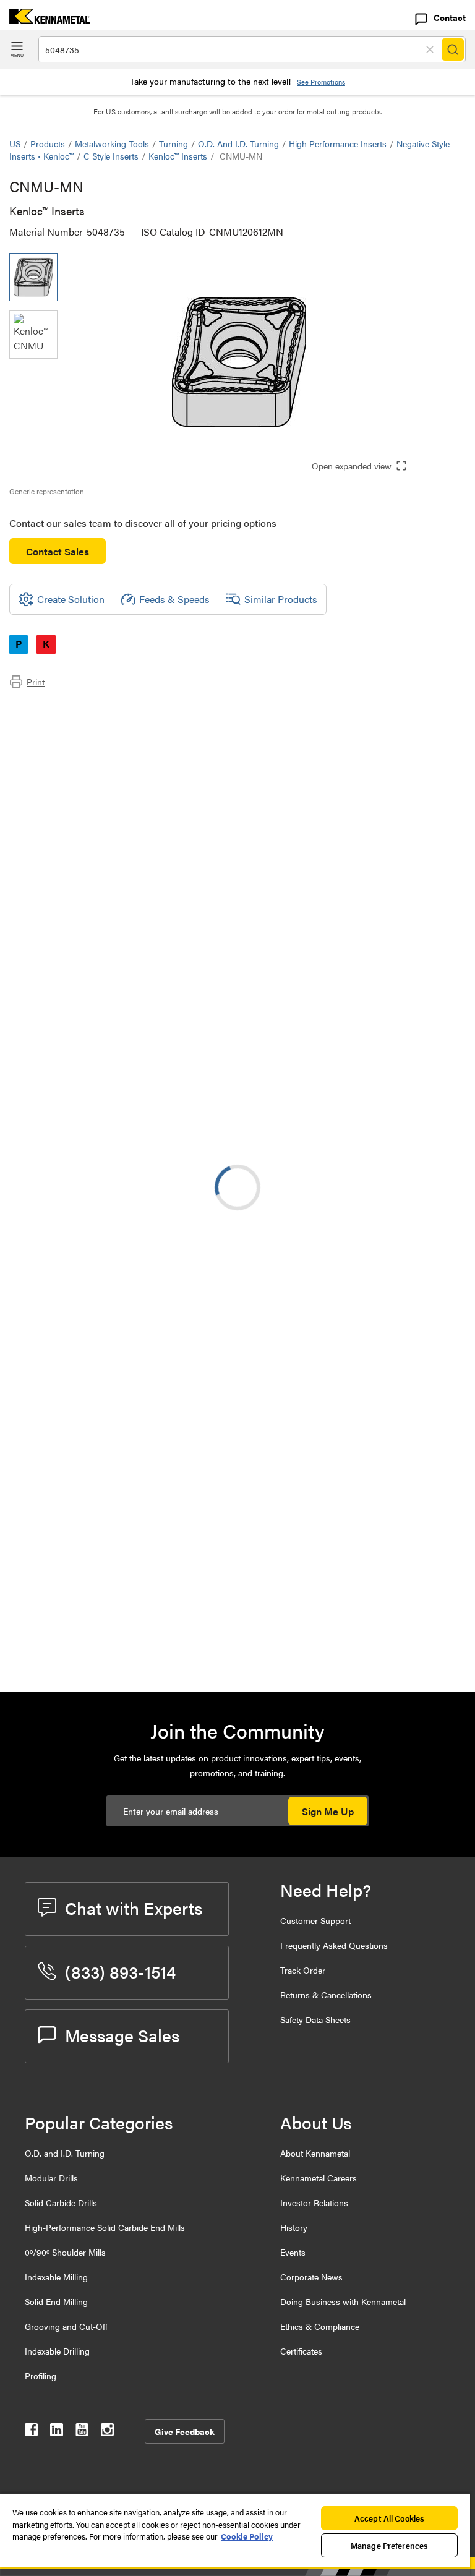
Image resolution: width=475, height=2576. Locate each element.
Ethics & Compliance (320, 2326)
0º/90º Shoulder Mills (65, 2252)
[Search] (453, 49)
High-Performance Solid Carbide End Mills (105, 2227)
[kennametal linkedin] (57, 2432)
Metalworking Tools (112, 143)
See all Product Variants (399, 1000)
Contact (450, 17)
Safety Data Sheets (315, 2019)
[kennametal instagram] (107, 2432)
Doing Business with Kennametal (343, 2301)
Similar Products (281, 599)
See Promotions (321, 82)
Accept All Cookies (389, 2518)
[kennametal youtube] (82, 2432)
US (15, 143)
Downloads (58, 738)
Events (293, 2252)
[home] (45, 19)
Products (48, 143)
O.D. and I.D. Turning (238, 143)
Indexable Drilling (57, 2351)
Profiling (41, 2376)
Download (419, 1465)
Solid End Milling (56, 2301)
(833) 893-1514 (120, 1971)
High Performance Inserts (338, 143)
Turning (173, 143)
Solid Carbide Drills (61, 2202)
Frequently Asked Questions (334, 1945)
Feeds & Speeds (174, 599)
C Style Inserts (111, 156)
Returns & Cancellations (326, 1995)
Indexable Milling (56, 2277)
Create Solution (270, 1355)
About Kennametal (315, 2153)
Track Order (303, 1970)
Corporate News (311, 2277)
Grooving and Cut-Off (66, 2326)
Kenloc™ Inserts (178, 156)
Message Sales (122, 2035)
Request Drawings (48, 1565)
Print (36, 682)
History (294, 2227)
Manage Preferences (389, 2545)
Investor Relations (314, 2202)
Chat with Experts (134, 1907)
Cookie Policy (247, 2536)
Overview (54, 708)
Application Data (70, 723)
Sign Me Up (328, 1811)
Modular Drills (51, 2178)
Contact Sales (58, 551)
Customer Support (315, 1920)
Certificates (301, 2351)
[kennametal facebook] (31, 2432)
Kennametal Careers (319, 2178)
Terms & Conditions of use (310, 1465)
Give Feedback (185, 2431)
